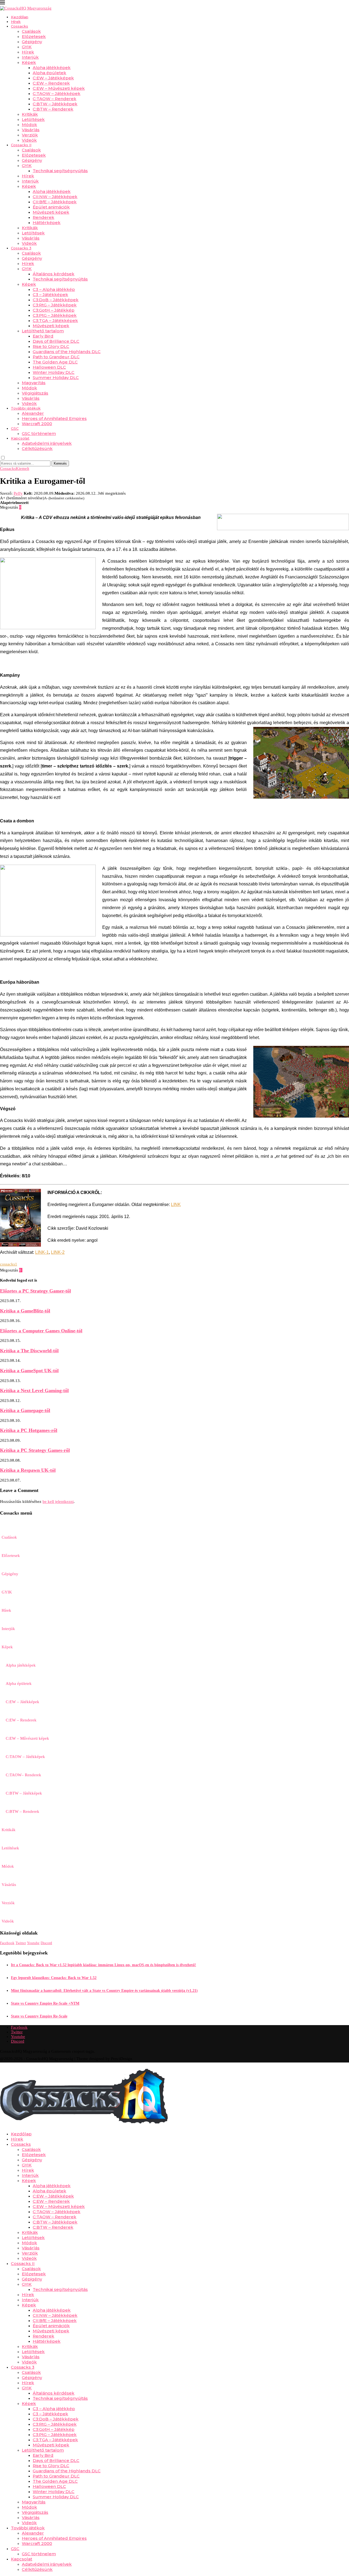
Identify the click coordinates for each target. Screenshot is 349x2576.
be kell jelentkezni (58, 1502)
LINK (176, 1205)
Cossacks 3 (21, 248)
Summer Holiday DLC (56, 377)
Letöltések (33, 119)
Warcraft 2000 (37, 424)
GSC (15, 428)
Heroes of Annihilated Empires (54, 418)
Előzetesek (34, 36)
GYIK (27, 47)
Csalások (31, 31)
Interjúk (30, 57)
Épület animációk (51, 207)
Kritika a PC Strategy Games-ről (35, 1450)
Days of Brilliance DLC (56, 341)
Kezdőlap (20, 17)
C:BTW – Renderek (53, 109)
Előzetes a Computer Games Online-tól (41, 1331)
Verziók (30, 135)
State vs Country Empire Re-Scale (39, 2016)
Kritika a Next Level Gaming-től (34, 1390)
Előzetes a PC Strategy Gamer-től (35, 1291)
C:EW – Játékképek (53, 78)
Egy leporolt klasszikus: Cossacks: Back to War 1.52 (54, 1978)
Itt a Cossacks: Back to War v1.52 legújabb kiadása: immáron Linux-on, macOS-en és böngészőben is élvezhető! (103, 1965)
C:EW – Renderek (51, 83)
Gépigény (32, 42)
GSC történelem (39, 433)
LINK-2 (58, 1252)
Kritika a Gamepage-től (25, 1410)
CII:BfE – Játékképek (55, 202)
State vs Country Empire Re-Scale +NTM (45, 2003)
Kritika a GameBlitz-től (25, 1311)
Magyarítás (34, 383)
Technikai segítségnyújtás (60, 171)
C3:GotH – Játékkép (54, 310)
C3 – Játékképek (50, 295)
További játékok (26, 408)
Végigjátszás (35, 393)
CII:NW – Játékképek (55, 197)
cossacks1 (9, 1264)
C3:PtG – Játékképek (55, 315)
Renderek (43, 217)
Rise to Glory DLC (51, 346)
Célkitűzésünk (37, 448)
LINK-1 (42, 1252)
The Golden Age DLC (55, 362)
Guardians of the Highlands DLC (67, 352)
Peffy (18, 493)
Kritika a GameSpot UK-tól (29, 1371)
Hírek (16, 22)
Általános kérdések (54, 274)
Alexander (33, 413)
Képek (29, 62)
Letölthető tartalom (43, 331)
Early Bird (43, 336)
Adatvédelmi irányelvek (47, 443)
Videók (29, 140)
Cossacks (19, 26)
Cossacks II (21, 145)
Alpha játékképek (52, 68)
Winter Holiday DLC (54, 372)
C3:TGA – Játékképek (55, 320)
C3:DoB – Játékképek (56, 300)
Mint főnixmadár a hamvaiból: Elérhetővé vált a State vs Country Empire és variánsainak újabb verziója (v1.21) (104, 1991)
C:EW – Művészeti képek (59, 88)
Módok (29, 125)
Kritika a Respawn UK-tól (28, 1470)
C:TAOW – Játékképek (57, 93)
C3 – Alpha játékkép (54, 289)
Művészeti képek (51, 212)
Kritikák (30, 114)
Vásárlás (31, 130)
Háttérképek (47, 223)
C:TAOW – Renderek (55, 99)
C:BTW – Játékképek (55, 104)
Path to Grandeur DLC (56, 357)
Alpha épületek (49, 73)
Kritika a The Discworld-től (29, 1351)
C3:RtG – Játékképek (55, 305)
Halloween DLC (49, 367)
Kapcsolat (20, 438)
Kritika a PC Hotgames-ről (29, 1430)
